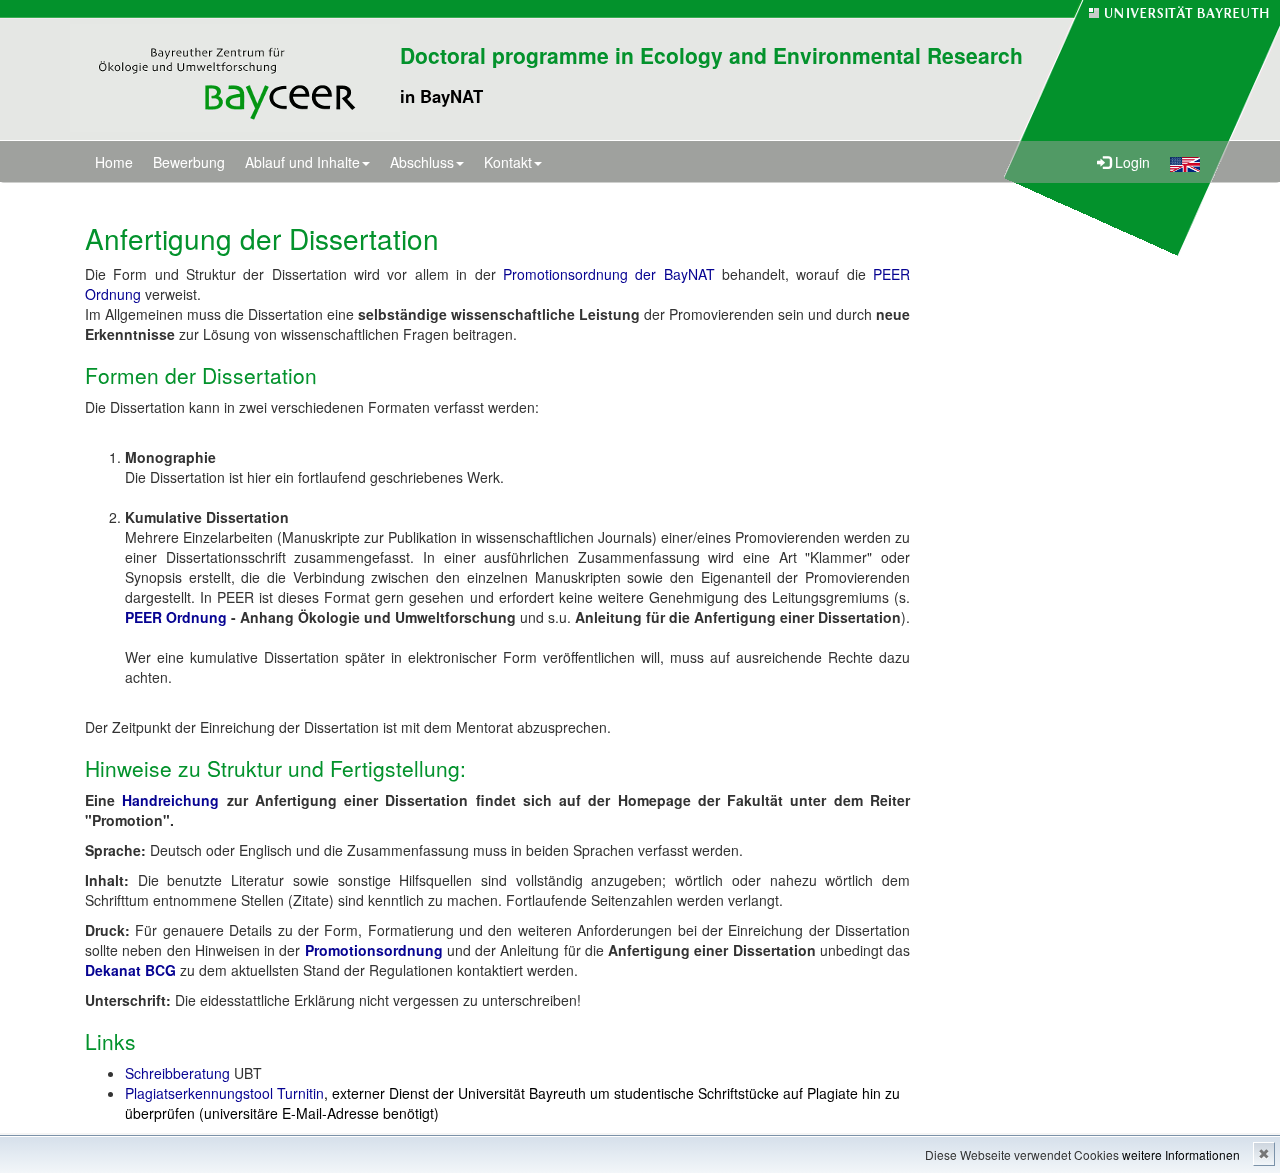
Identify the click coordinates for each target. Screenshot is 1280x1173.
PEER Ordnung (176, 617)
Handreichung (174, 800)
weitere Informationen (1181, 1154)
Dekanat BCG (130, 970)
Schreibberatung (179, 1073)
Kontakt (508, 162)
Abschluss (422, 162)
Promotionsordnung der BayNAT (609, 274)
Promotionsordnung (374, 950)
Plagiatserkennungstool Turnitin (224, 1093)
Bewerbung (189, 162)
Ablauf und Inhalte (302, 162)
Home (114, 162)
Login (1130, 162)
